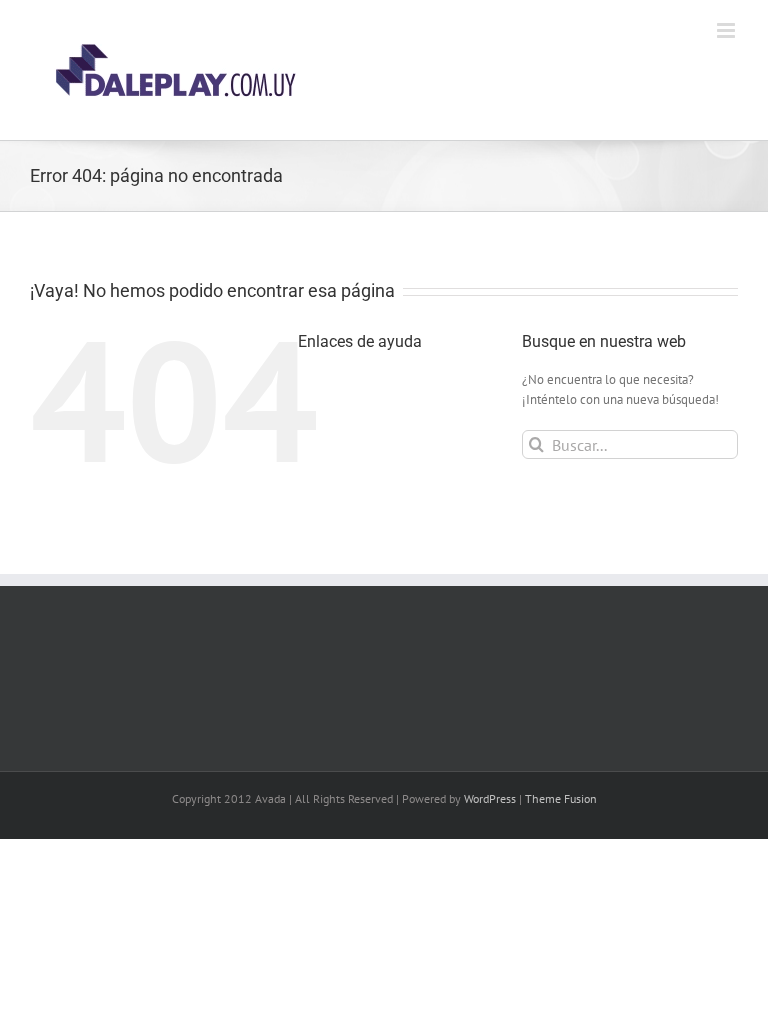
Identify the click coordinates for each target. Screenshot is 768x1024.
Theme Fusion (561, 798)
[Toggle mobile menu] (727, 30)
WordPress (490, 798)
